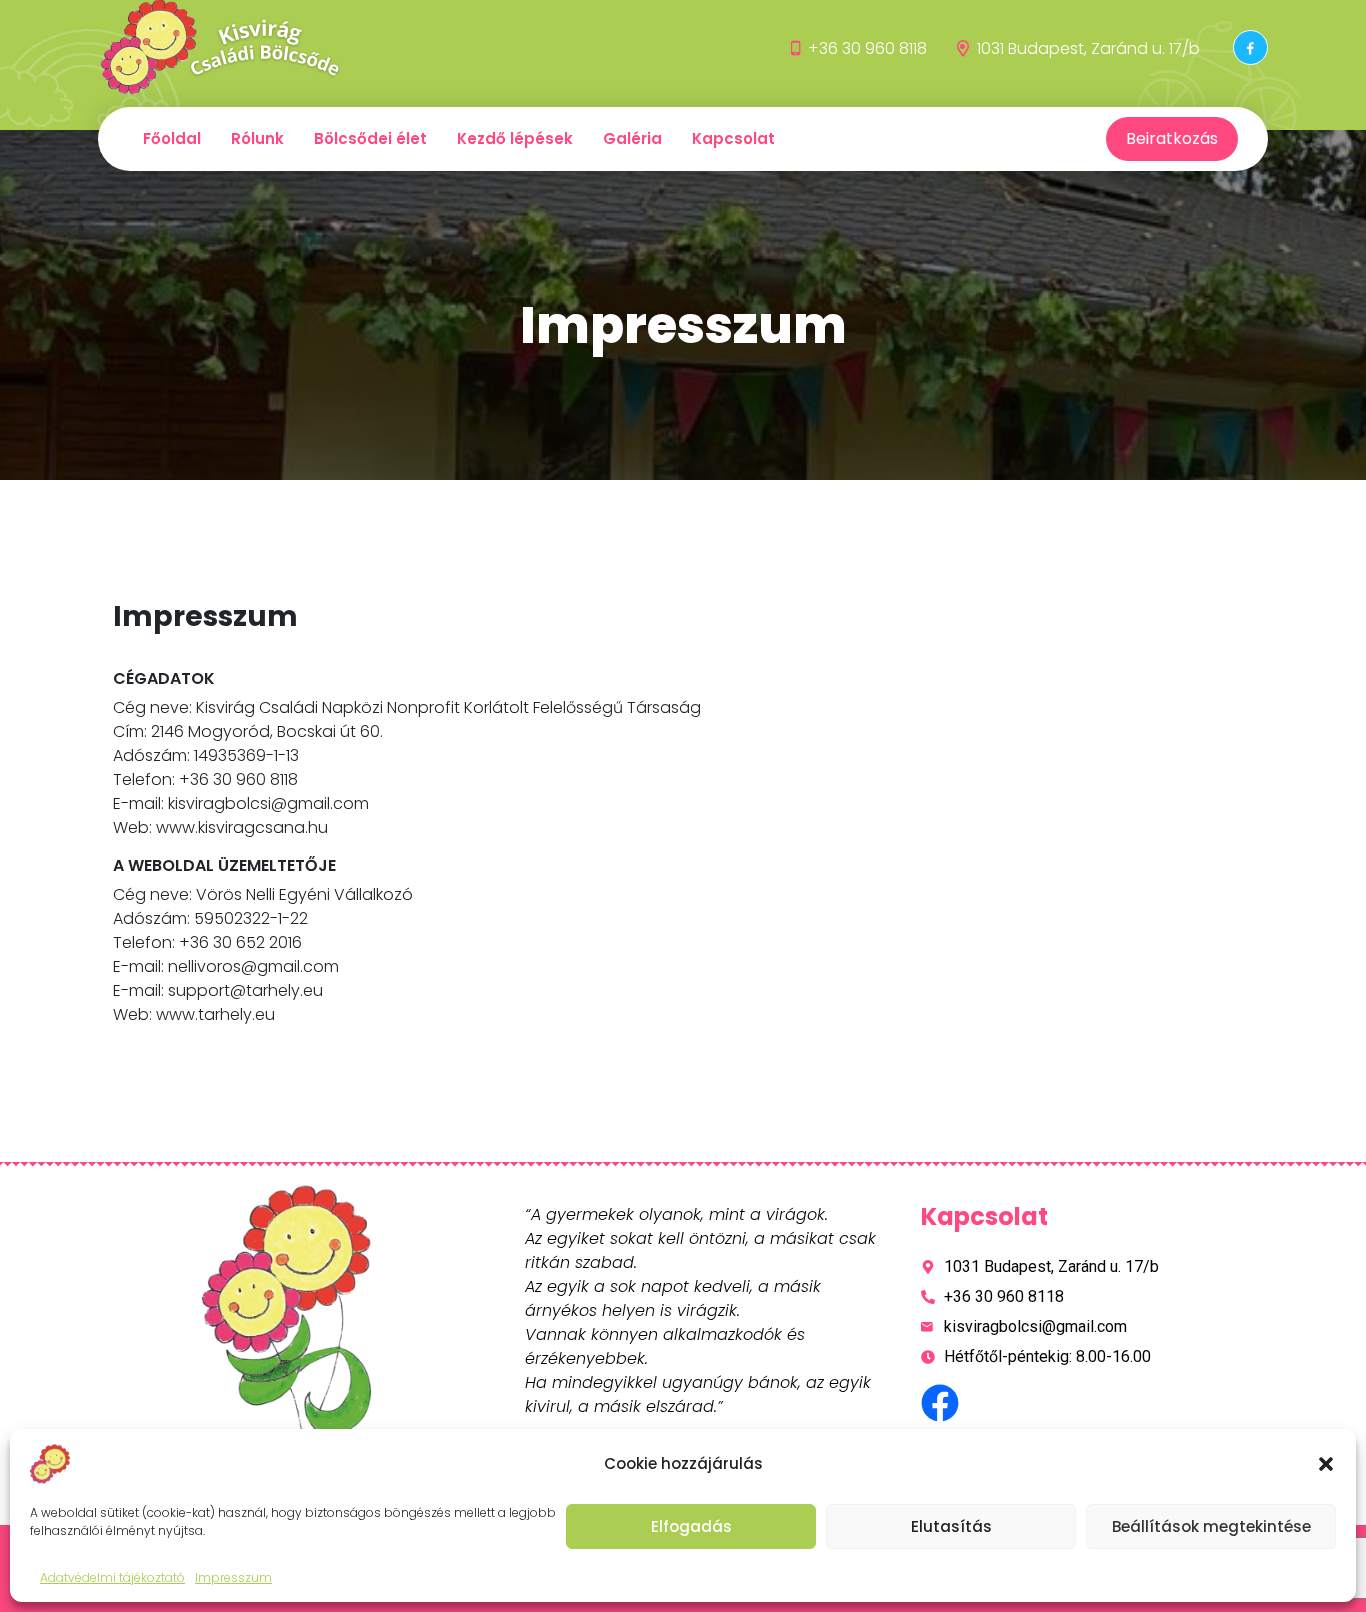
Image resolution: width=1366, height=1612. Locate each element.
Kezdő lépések (515, 138)
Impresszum (233, 1577)
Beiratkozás (1172, 138)
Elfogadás (691, 1526)
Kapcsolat (733, 138)
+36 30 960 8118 (867, 48)
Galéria (632, 138)
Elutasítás (951, 1526)
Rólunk (257, 138)
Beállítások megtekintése (1211, 1526)
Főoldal (172, 138)
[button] (1326, 1464)
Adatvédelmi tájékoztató (112, 1577)
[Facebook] (1250, 47)
